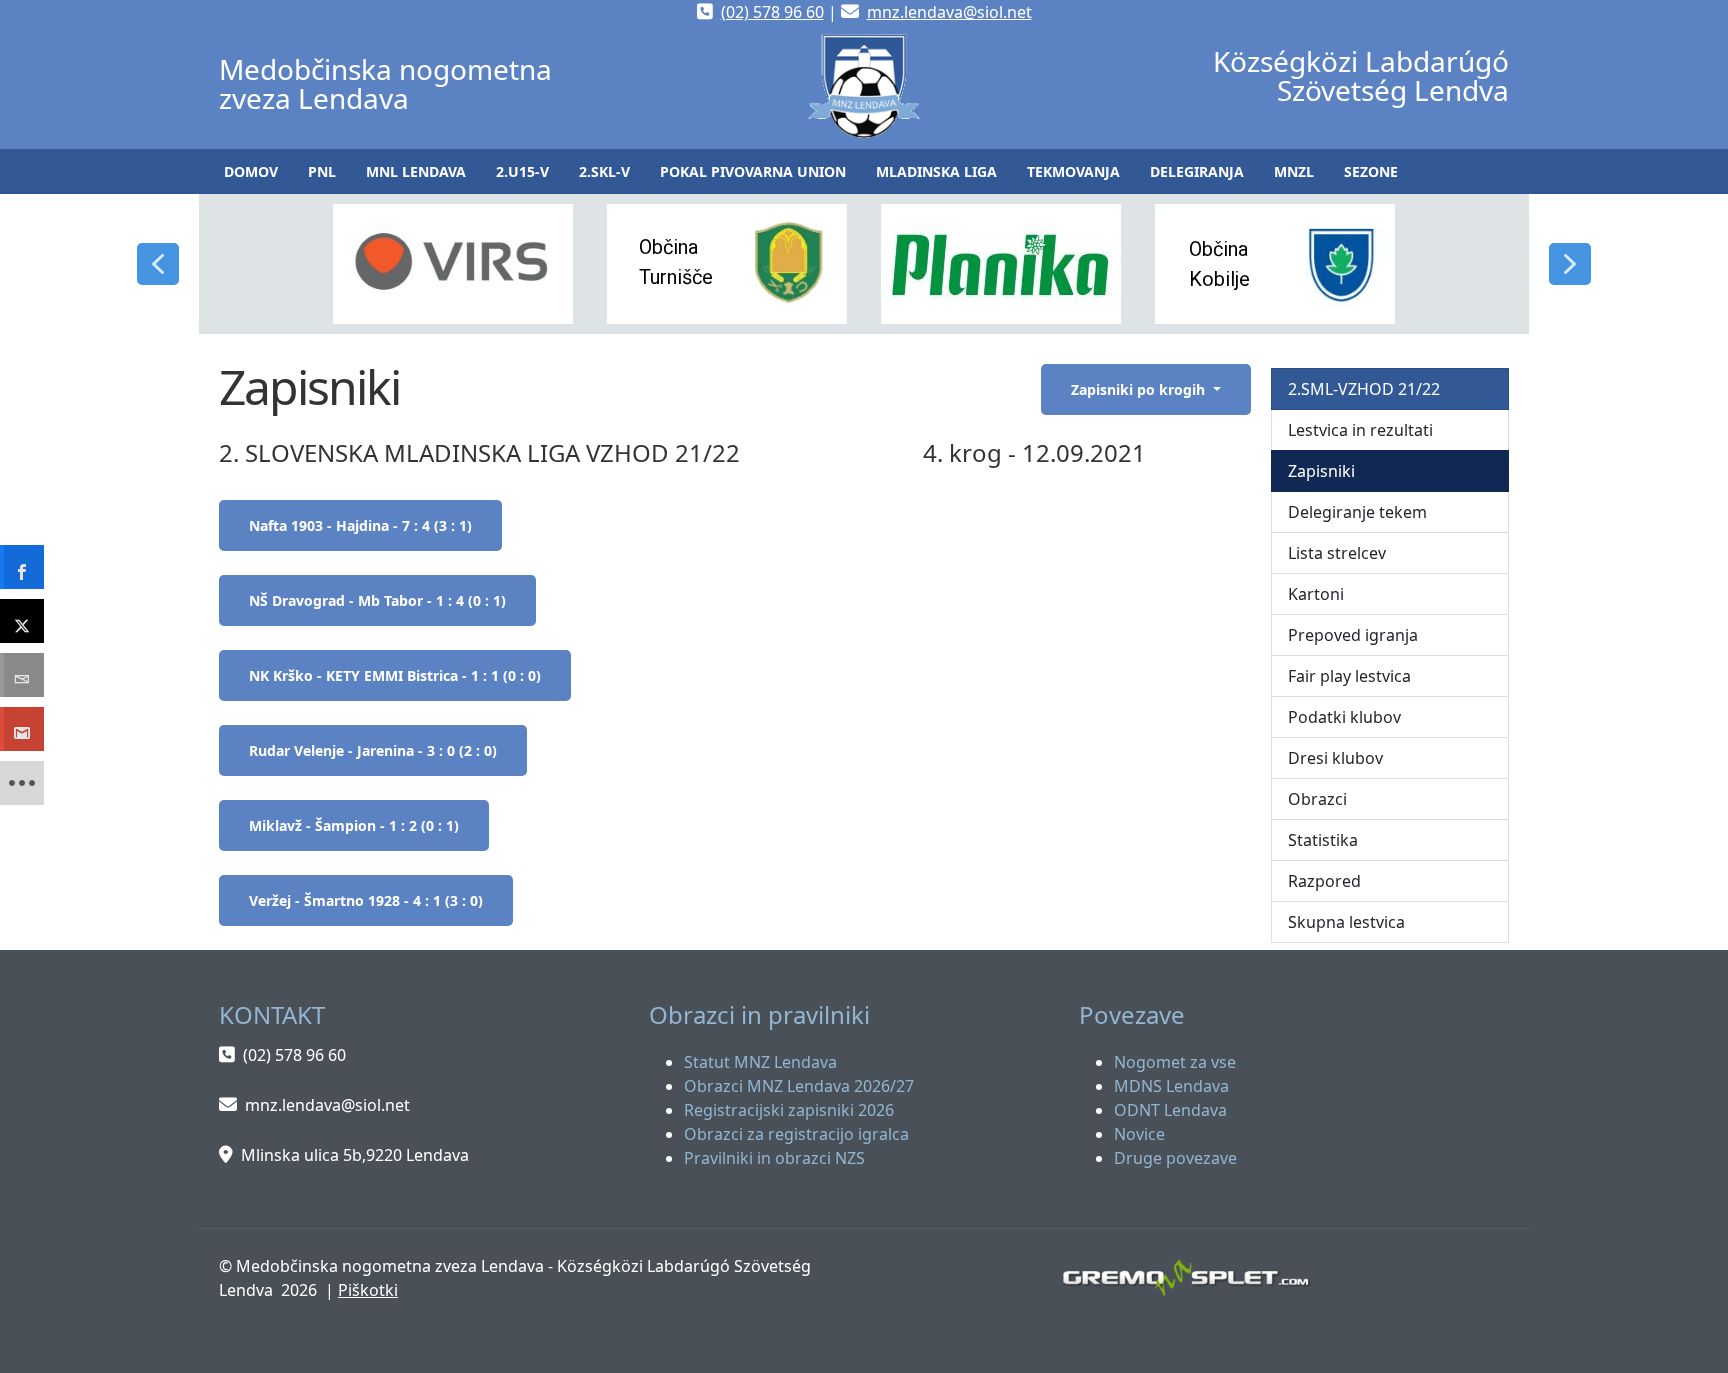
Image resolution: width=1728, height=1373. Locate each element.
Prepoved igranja (1353, 635)
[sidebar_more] (22, 783)
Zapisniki (1321, 471)
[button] (322, 171)
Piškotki (368, 1290)
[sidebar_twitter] (22, 621)
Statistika (1323, 840)
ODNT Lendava (1170, 1110)
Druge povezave (1175, 1158)
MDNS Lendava (1171, 1086)
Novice (1139, 1134)
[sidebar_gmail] (22, 729)
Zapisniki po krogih (1140, 389)
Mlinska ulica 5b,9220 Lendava (355, 1155)
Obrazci (1317, 799)
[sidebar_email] (22, 675)
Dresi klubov (1335, 758)
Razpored (1324, 881)
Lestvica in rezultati (1360, 430)
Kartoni (1316, 594)
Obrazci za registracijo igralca (796, 1134)
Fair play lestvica (1349, 676)
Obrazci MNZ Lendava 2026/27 (799, 1086)
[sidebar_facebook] (22, 567)
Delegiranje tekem (1357, 512)
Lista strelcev (1337, 553)
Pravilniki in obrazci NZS (774, 1158)
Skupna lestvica (1346, 922)
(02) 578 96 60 (772, 12)
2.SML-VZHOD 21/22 (1364, 389)
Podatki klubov (1344, 717)
